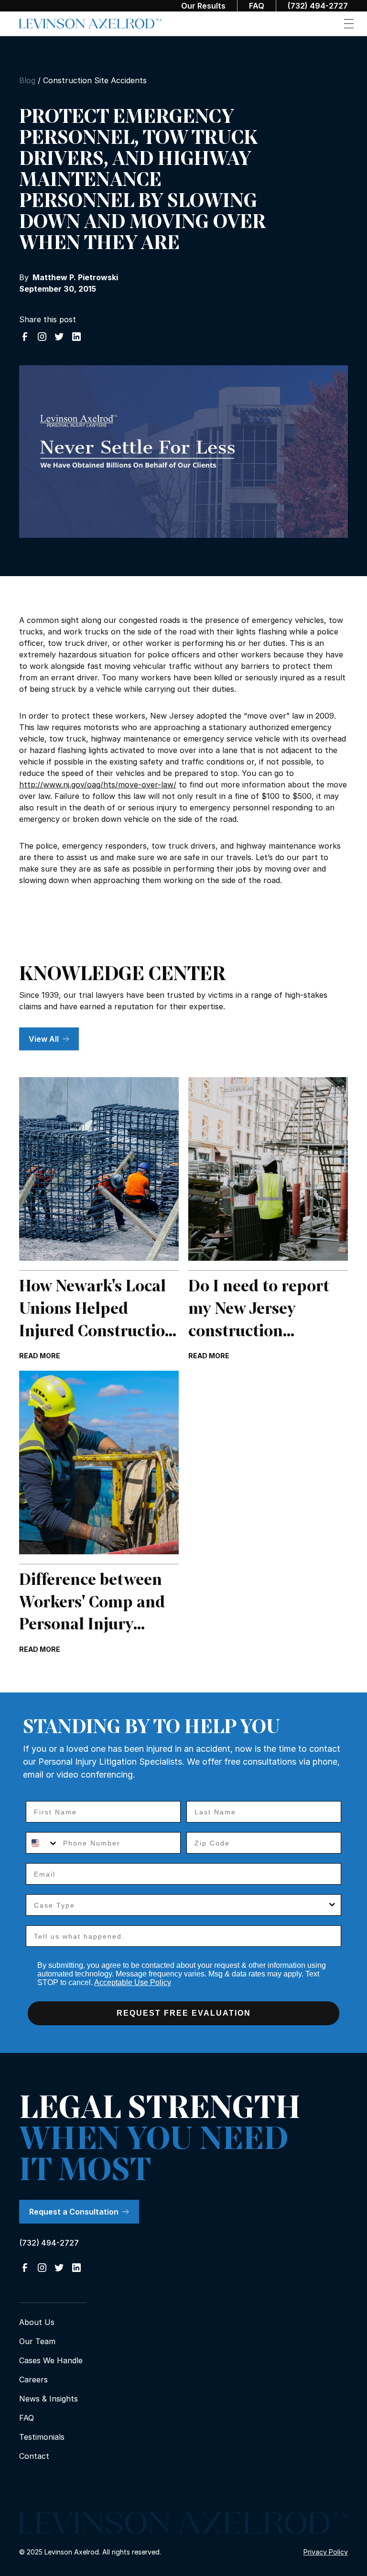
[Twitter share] (59, 337)
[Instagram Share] (42, 337)
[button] (349, 24)
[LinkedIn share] (76, 337)
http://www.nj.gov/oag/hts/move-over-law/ (98, 785)
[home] (91, 24)
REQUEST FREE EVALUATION (184, 2013)
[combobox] (42, 1843)
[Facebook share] (25, 337)
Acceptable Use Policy (133, 1982)
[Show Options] (332, 1905)
